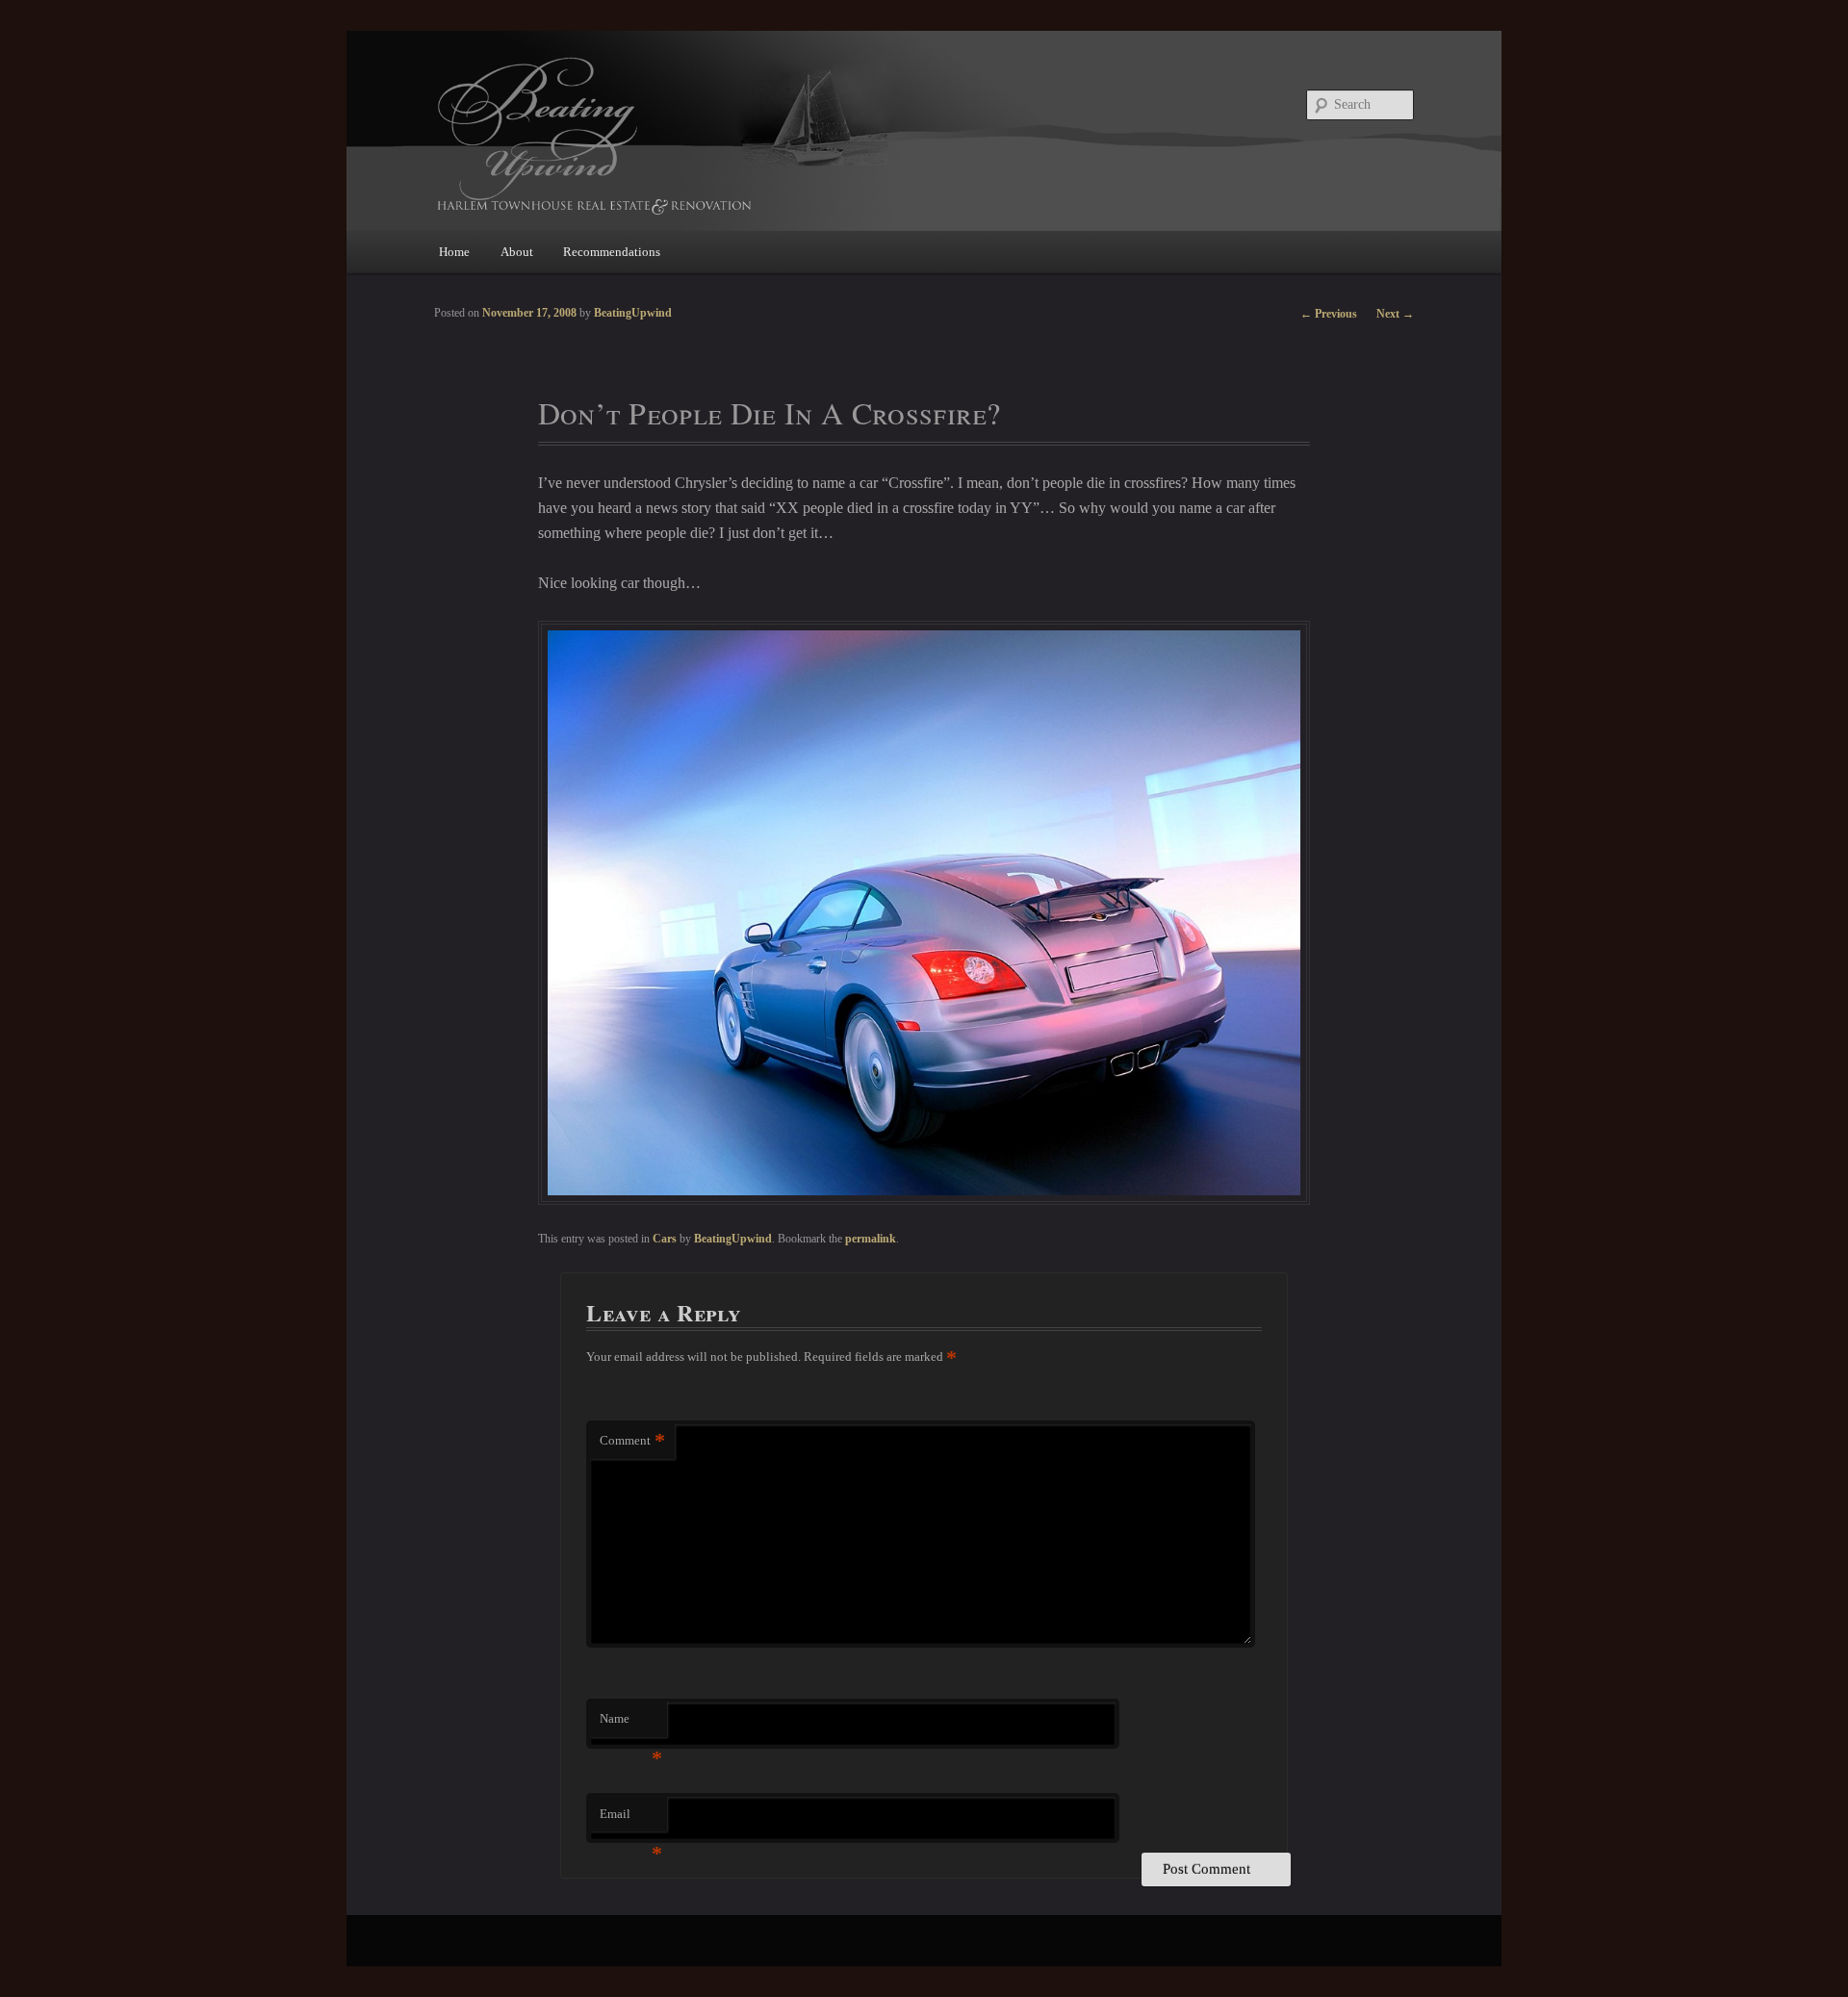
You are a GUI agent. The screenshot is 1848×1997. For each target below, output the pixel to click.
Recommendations (612, 252)
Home (454, 252)
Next (1395, 314)
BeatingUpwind (733, 1239)
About (517, 252)
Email (631, 1819)
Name (631, 1724)
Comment (632, 1440)
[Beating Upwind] (794, 134)
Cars (665, 1239)
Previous (1329, 314)
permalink (871, 1239)
